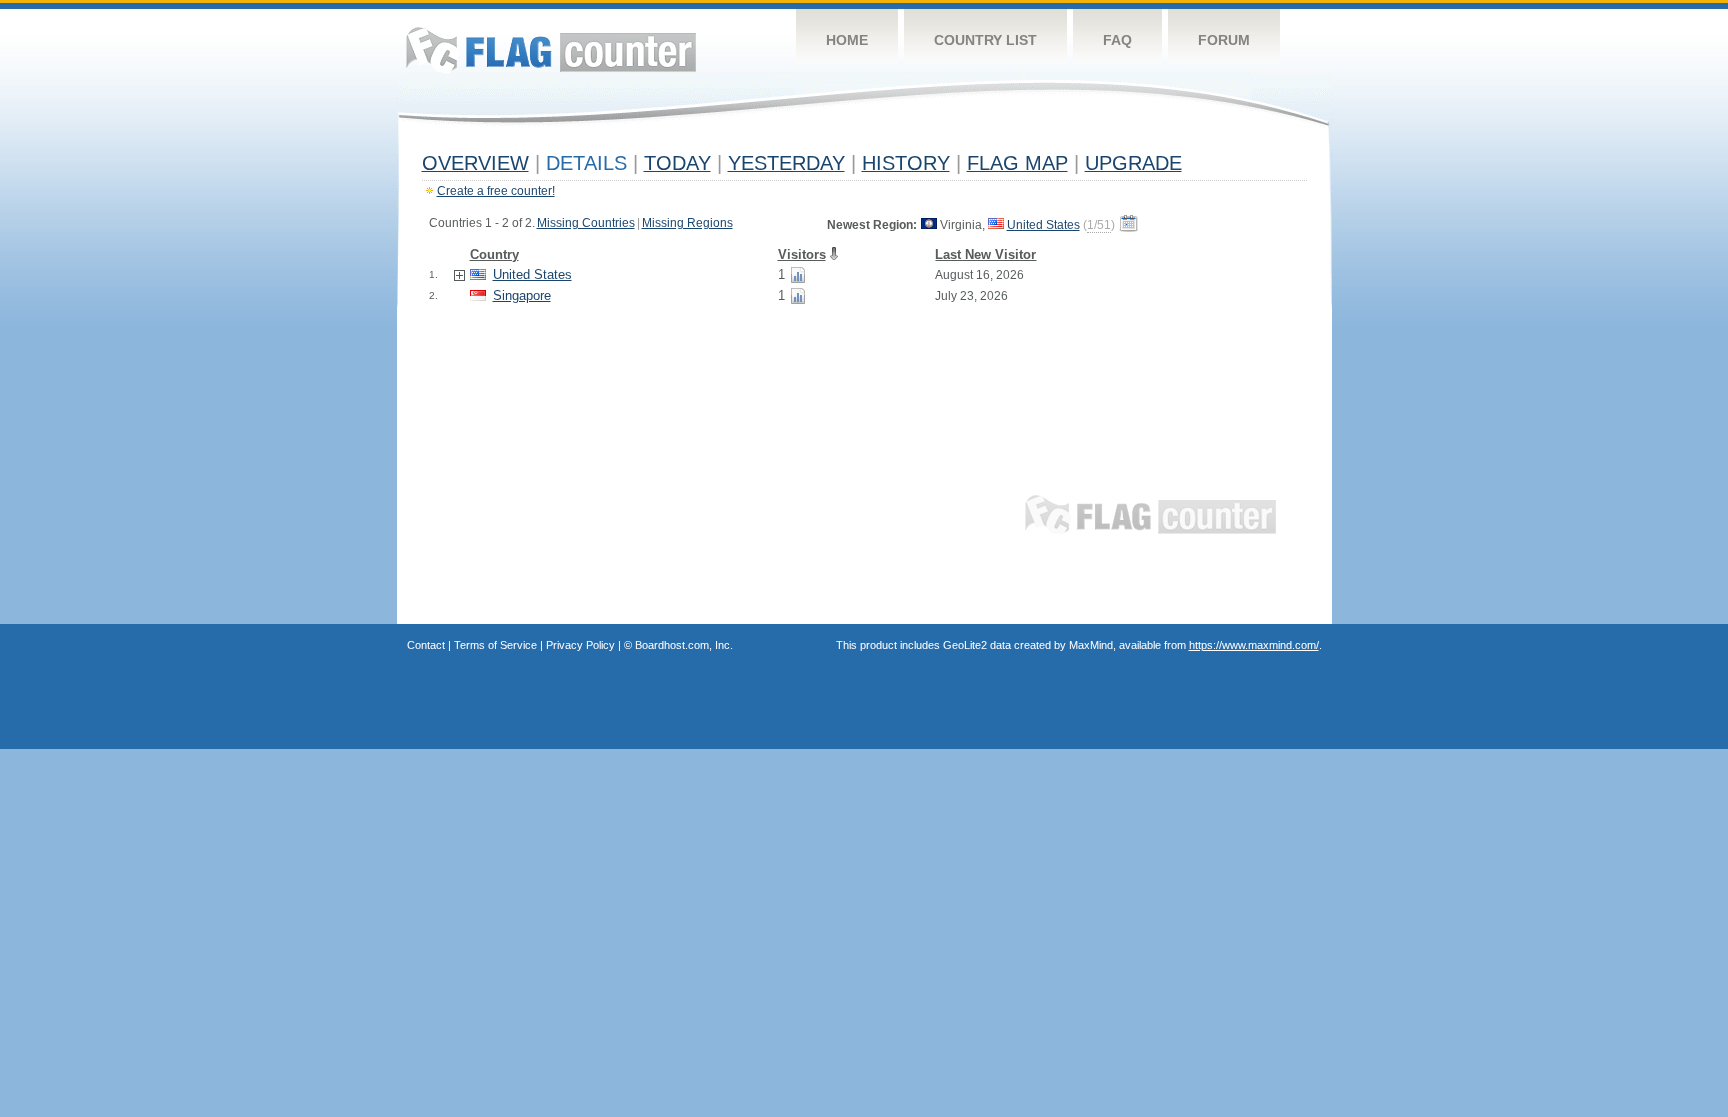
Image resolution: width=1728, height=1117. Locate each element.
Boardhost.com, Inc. (684, 645)
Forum (1224, 40)
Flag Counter (551, 49)
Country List (985, 40)
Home (847, 40)
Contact (426, 645)
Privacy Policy (580, 645)
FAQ (1117, 40)
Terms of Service (495, 645)
